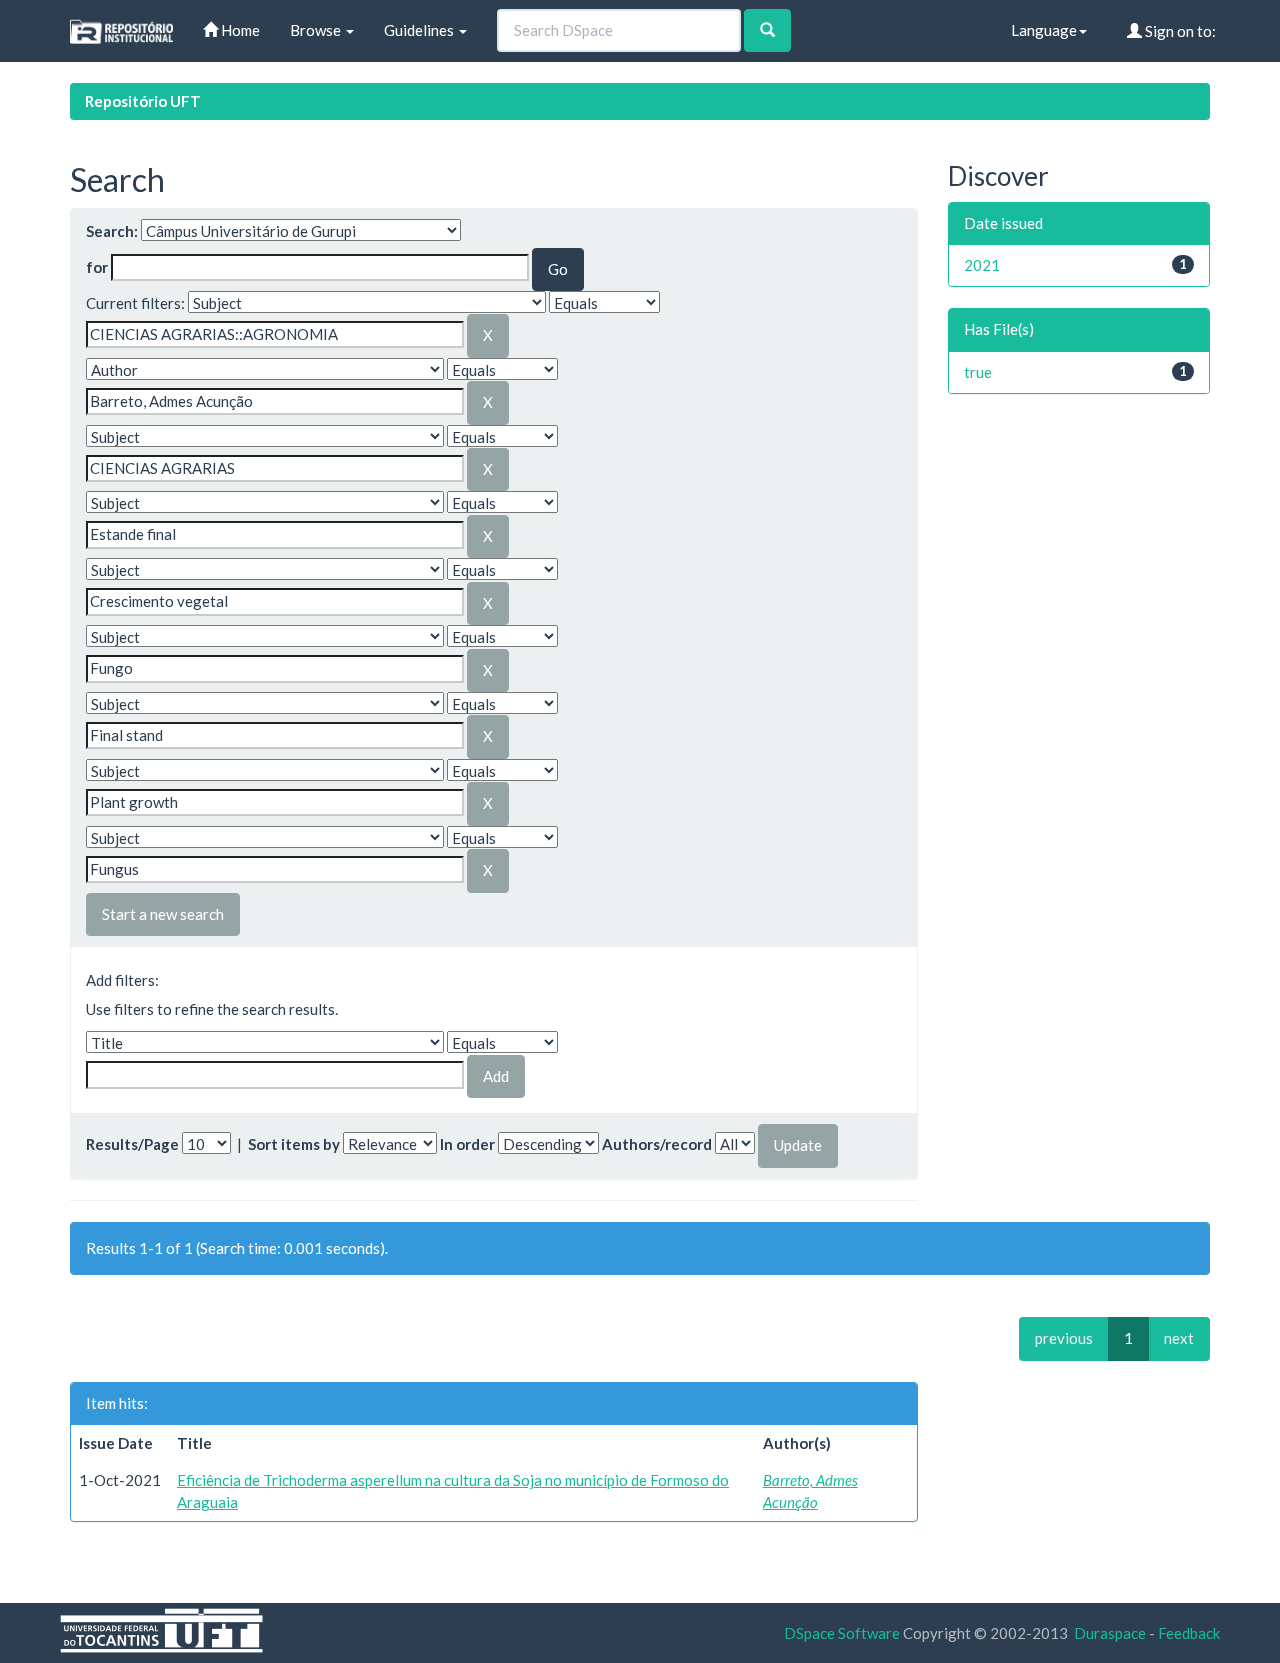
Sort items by (294, 1144)
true (978, 372)
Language (1044, 30)
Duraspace (1110, 1633)
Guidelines (420, 30)
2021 (982, 265)
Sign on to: (1179, 31)
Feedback (1189, 1633)
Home (239, 30)
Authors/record (657, 1144)
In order (467, 1144)
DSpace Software (842, 1633)
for (97, 267)
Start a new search (163, 914)
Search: (112, 231)
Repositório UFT (143, 101)
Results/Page (132, 1144)
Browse (317, 30)
